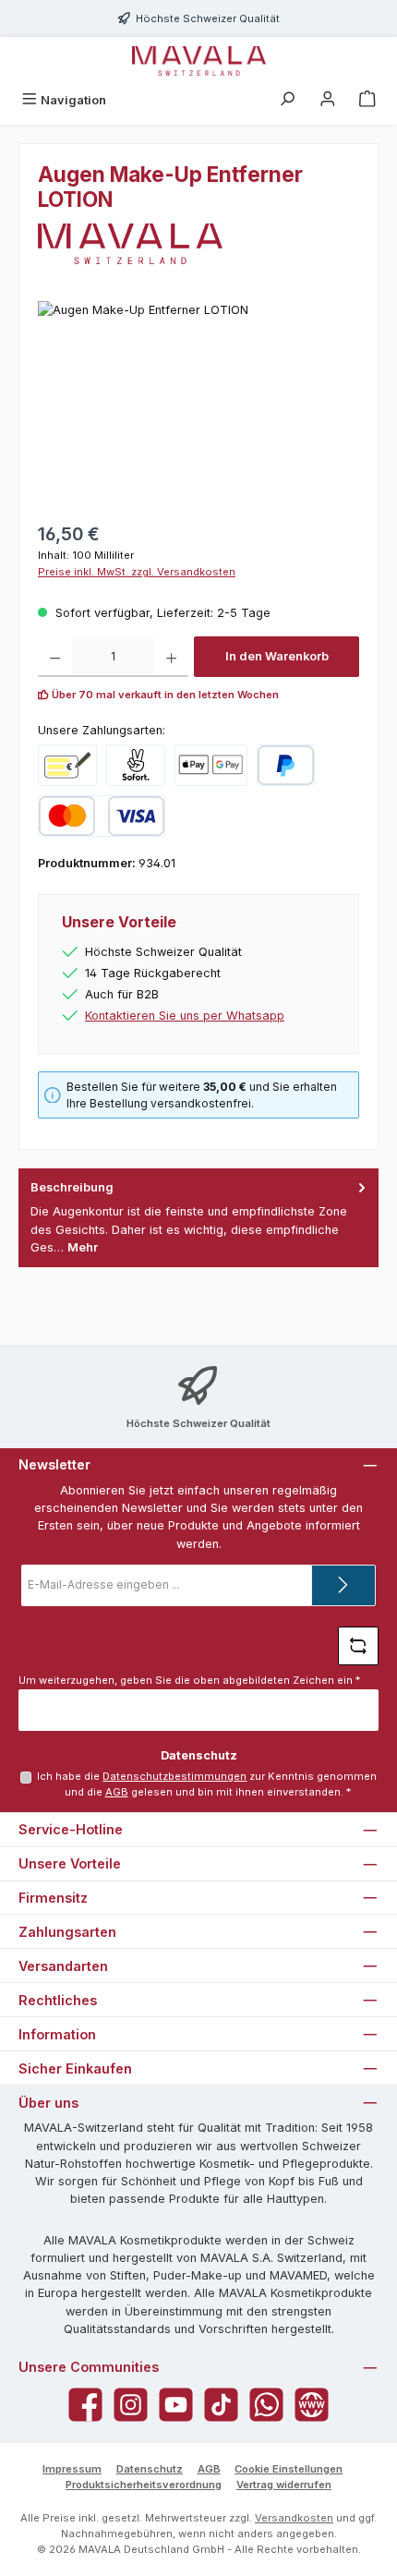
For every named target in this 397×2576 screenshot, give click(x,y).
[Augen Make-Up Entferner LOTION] (198, 405)
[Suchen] (287, 100)
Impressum (72, 2469)
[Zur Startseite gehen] (199, 61)
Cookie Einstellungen (289, 2469)
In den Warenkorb (277, 656)
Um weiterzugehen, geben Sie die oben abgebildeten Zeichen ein (189, 1680)
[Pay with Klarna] (136, 765)
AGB (117, 1792)
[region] (198, 405)
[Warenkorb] (367, 100)
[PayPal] (286, 765)
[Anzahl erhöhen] (171, 657)
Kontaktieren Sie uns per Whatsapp (185, 1016)
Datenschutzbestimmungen (174, 1776)
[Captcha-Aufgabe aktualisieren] (358, 1646)
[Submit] (343, 1585)
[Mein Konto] (328, 100)
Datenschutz (150, 2469)
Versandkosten (294, 2518)
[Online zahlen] (211, 765)
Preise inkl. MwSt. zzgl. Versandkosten (137, 572)
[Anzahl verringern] (55, 657)
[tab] (198, 1218)
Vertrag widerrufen (284, 2485)
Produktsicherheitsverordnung (144, 2485)
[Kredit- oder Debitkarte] (102, 816)
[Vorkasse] (67, 765)
